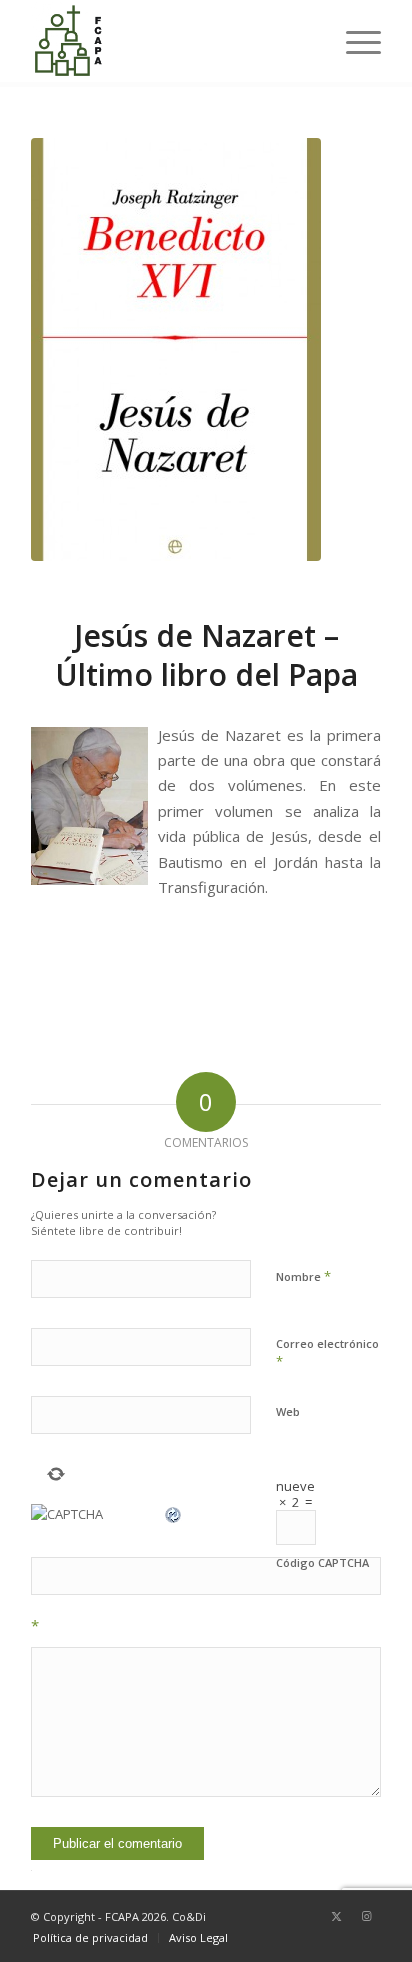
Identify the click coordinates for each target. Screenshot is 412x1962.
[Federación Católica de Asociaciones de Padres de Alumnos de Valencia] (171, 41)
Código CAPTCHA (322, 1562)
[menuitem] (353, 41)
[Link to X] (336, 1916)
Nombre (303, 1276)
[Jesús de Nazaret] (176, 349)
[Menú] (353, 41)
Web (288, 1411)
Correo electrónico (327, 1353)
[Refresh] (174, 1514)
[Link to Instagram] (366, 1916)
